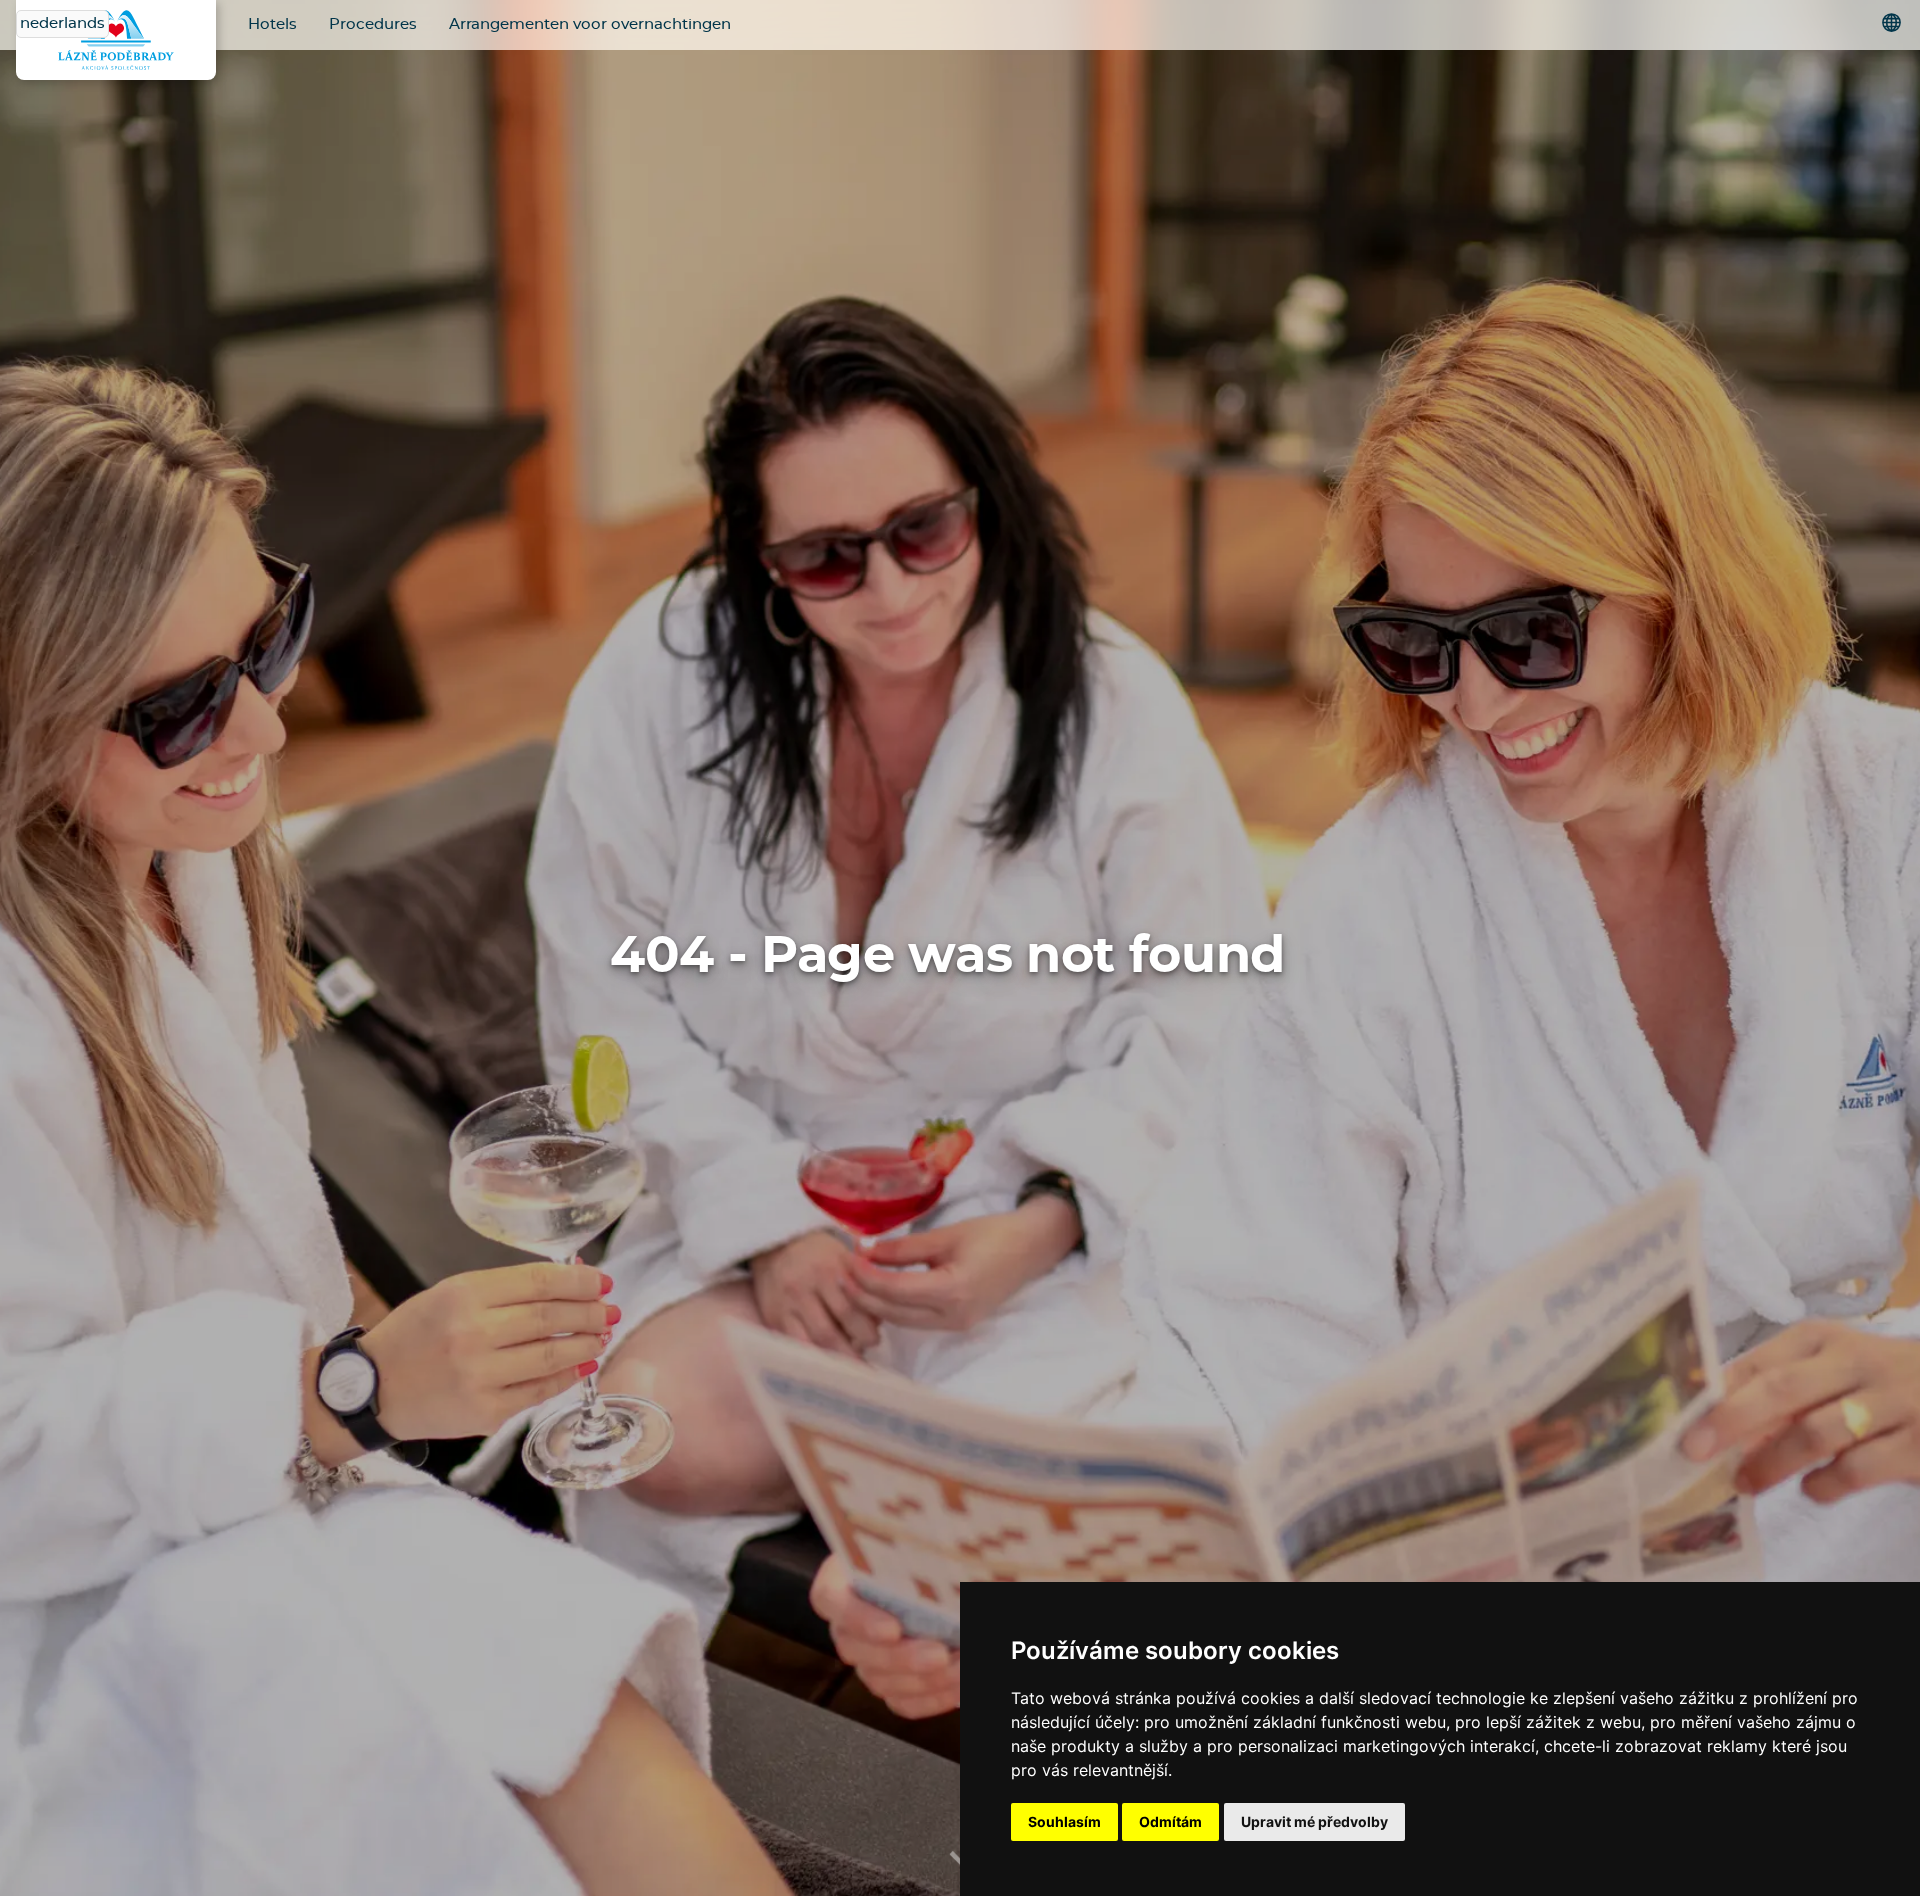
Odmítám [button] (1170, 1821)
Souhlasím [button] (1064, 1821)
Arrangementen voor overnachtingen (590, 24)
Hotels (272, 24)
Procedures (373, 24)
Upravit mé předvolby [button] (1314, 1821)
